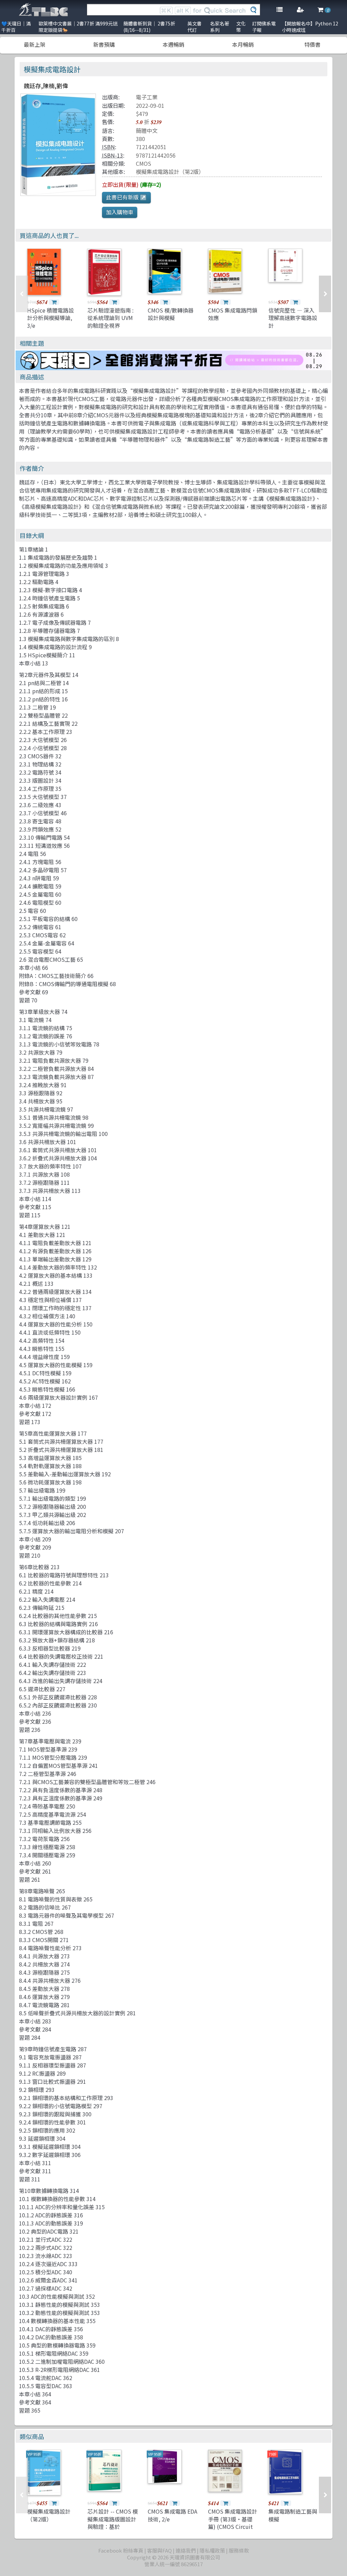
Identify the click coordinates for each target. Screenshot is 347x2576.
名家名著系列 (220, 27)
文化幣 (241, 27)
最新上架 (35, 44)
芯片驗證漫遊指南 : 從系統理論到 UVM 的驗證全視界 (110, 318)
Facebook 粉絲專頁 (121, 2550)
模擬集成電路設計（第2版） (170, 172)
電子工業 (147, 97)
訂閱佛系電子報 (264, 27)
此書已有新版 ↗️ (126, 197)
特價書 (312, 44)
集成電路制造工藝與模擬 (293, 2515)
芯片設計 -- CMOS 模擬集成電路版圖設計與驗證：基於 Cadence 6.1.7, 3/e (113, 2523)
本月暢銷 (243, 44)
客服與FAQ (159, 2550)
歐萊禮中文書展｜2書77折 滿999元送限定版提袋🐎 (78, 27)
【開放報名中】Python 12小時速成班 (310, 27)
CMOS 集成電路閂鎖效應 (233, 314)
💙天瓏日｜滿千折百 (16, 27)
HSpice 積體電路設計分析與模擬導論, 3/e (50, 318)
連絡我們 (186, 2550)
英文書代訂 (195, 27)
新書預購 (104, 44)
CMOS (144, 163)
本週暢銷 (173, 44)
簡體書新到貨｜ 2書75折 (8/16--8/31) (149, 27)
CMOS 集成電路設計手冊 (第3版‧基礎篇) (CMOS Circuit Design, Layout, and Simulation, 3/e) (233, 2527)
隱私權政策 (212, 2550)
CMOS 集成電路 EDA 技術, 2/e (172, 2515)
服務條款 (239, 2550)
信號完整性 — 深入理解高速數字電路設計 (293, 318)
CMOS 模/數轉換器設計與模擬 (171, 314)
